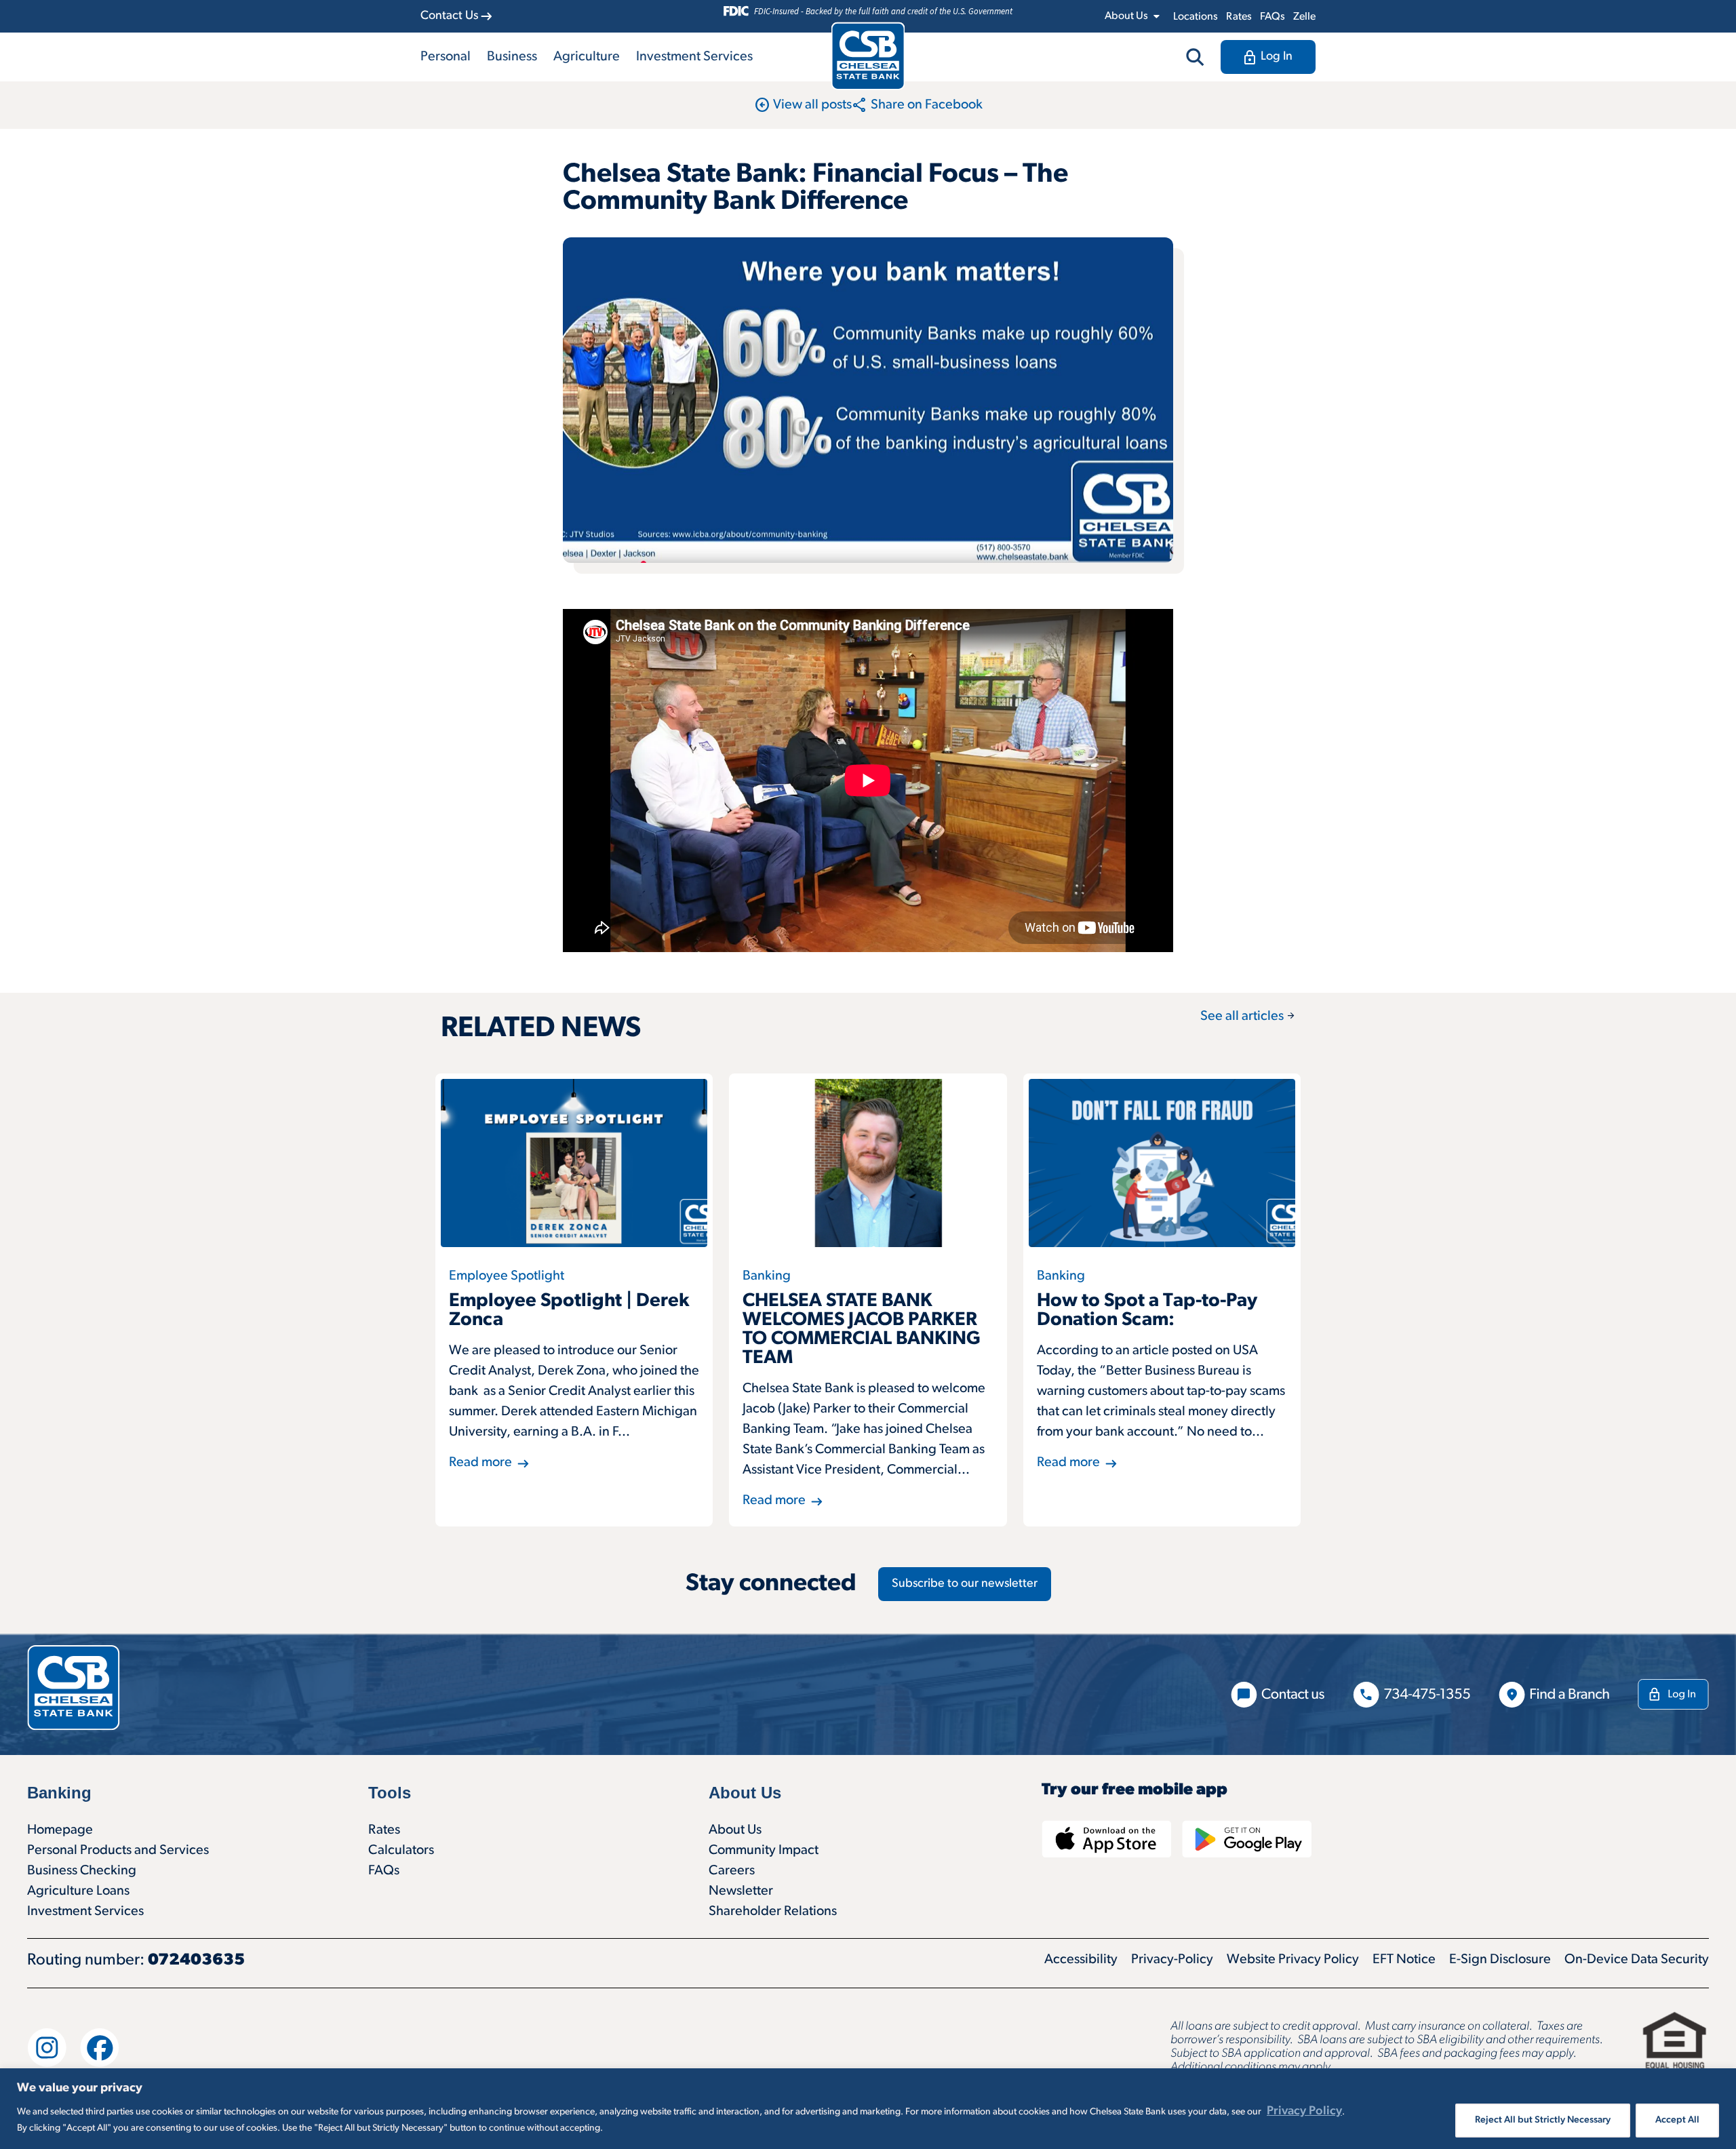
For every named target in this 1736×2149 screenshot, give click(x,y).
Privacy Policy (1304, 2112)
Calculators (401, 1851)
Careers (732, 1871)
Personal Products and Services (118, 1851)
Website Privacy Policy (1293, 1960)
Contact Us (449, 16)
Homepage (60, 1830)
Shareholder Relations (773, 1912)
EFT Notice (1404, 1960)
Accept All (1677, 2120)
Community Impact (764, 1851)
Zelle (1304, 17)
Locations (1196, 17)
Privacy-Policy (1172, 1960)
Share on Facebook (917, 105)
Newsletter (741, 1891)
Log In (1277, 57)
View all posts (803, 105)
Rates (1239, 17)
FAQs (1273, 17)
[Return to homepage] (868, 56)
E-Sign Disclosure (1500, 1960)
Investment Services (694, 57)
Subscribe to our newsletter (965, 1584)
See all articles (1248, 1017)
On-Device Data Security (1637, 1960)
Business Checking (82, 1871)
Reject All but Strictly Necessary (1543, 2120)
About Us (735, 1830)
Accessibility (1081, 1960)
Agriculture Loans (78, 1891)
